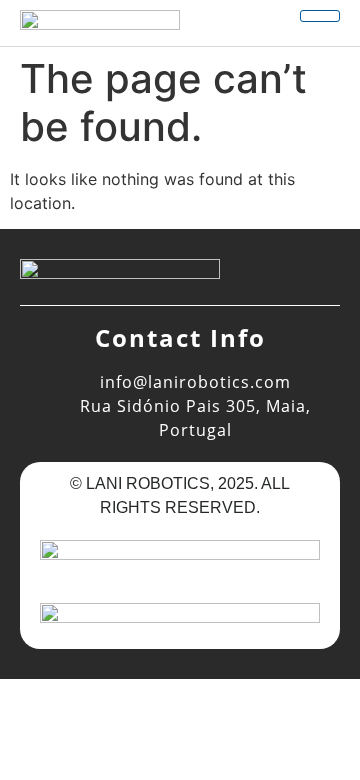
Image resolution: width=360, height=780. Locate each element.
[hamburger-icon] (320, 16)
